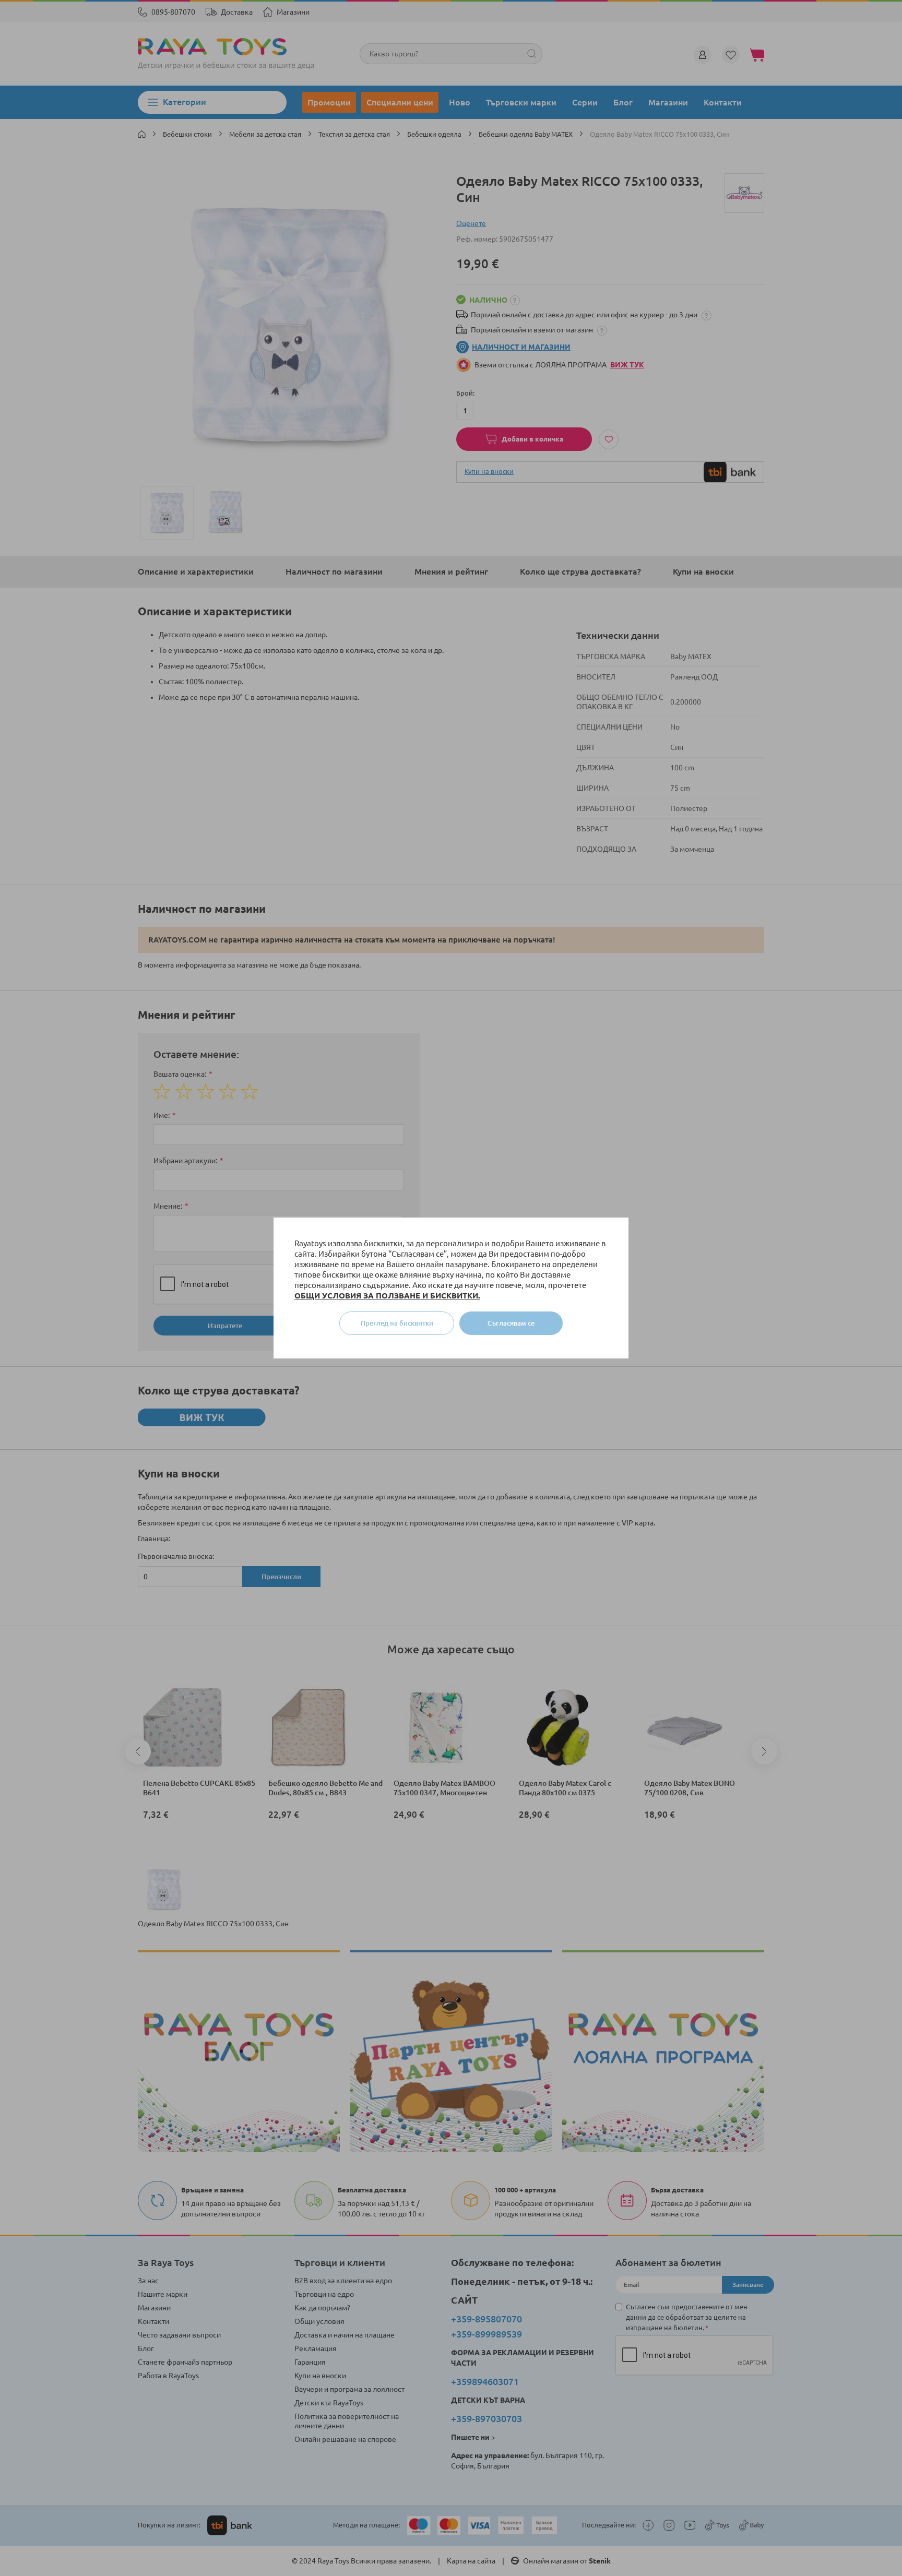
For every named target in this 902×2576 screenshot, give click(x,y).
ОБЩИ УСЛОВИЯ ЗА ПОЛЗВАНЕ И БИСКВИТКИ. (387, 1296)
